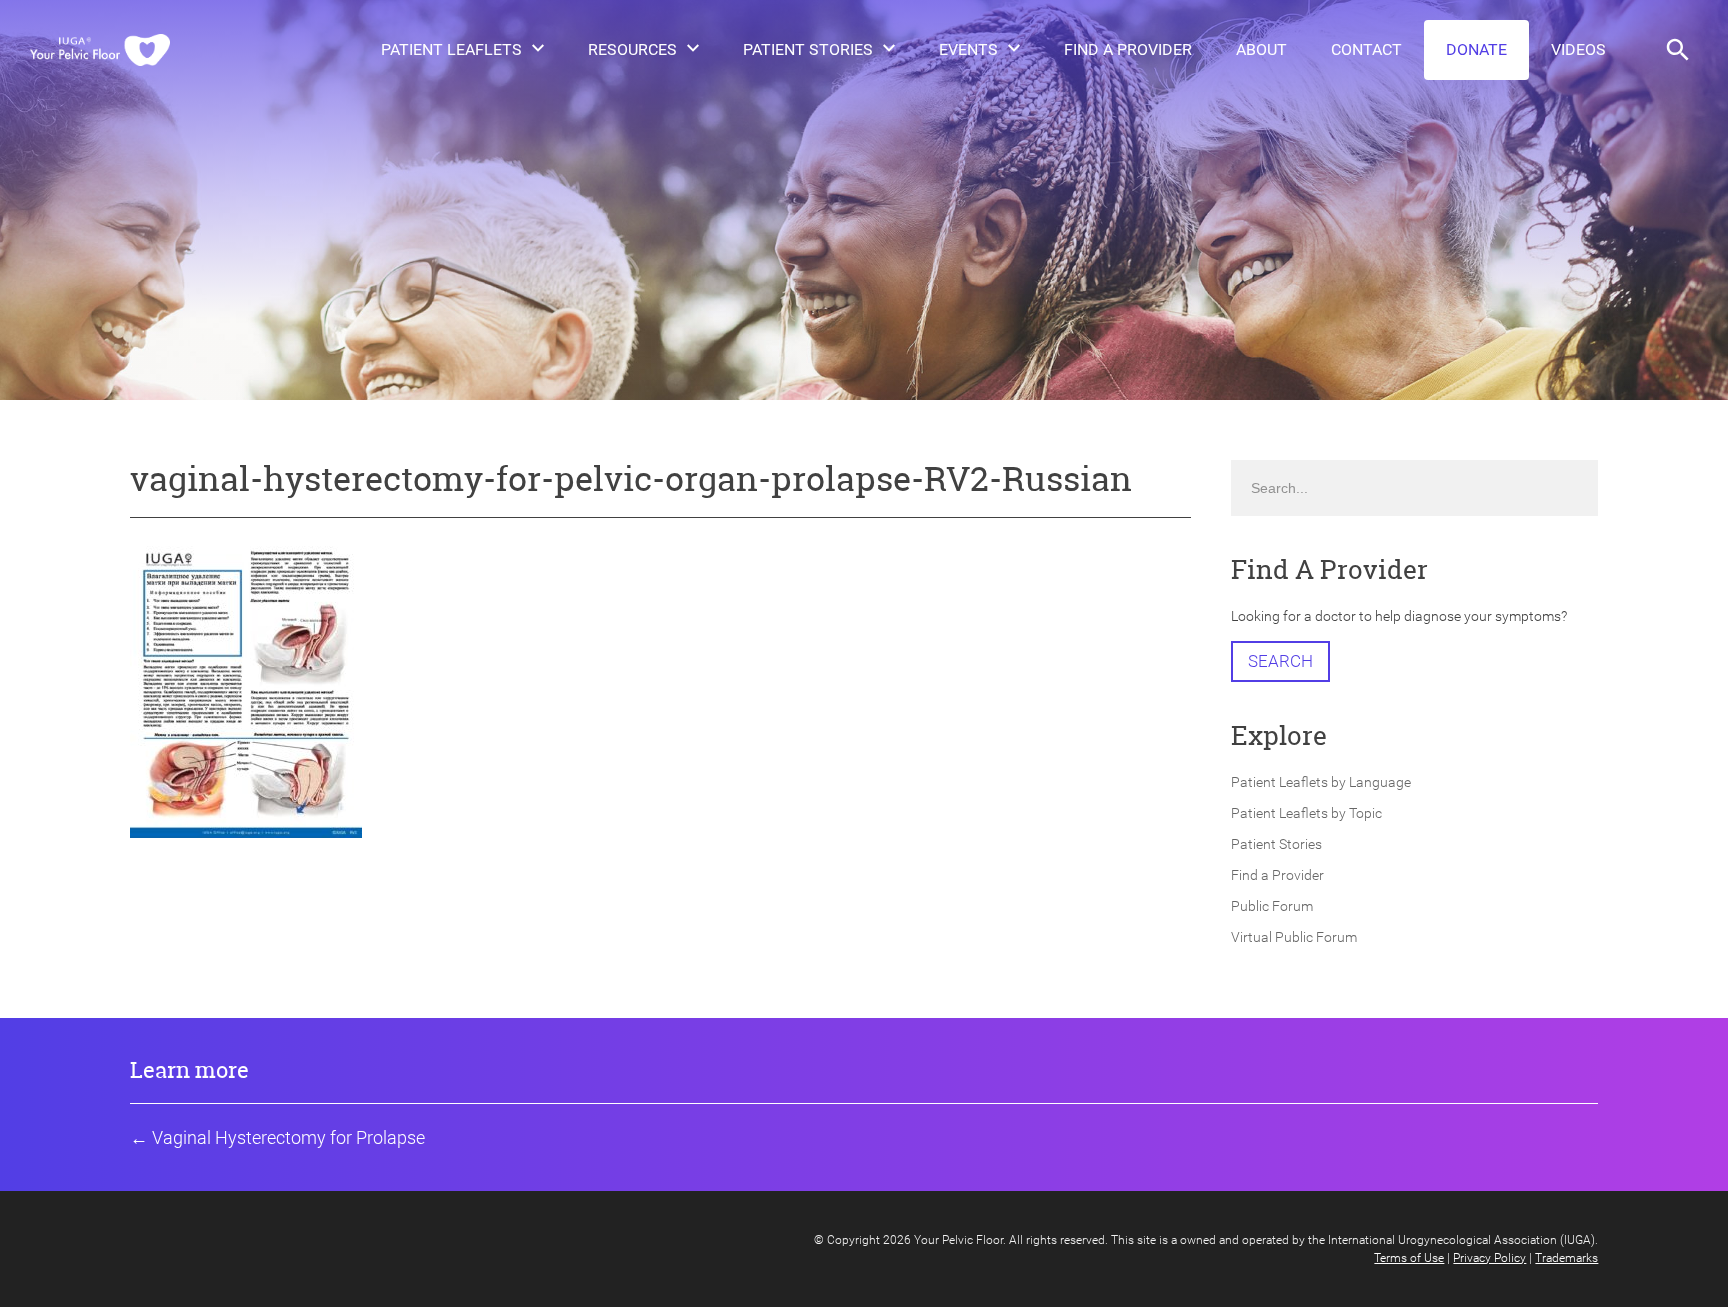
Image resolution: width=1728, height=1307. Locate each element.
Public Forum (1272, 906)
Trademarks (1566, 1258)
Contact (1366, 49)
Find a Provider (1128, 49)
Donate (1476, 49)
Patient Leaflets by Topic (1306, 813)
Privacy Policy (1489, 1258)
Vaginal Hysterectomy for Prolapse (288, 1137)
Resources (632, 49)
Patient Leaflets (451, 49)
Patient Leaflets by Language (1321, 782)
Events (968, 49)
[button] (1678, 50)
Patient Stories (808, 49)
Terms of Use (1409, 1258)
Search (1280, 661)
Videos (1578, 49)
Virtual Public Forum (1294, 937)
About (1261, 49)
